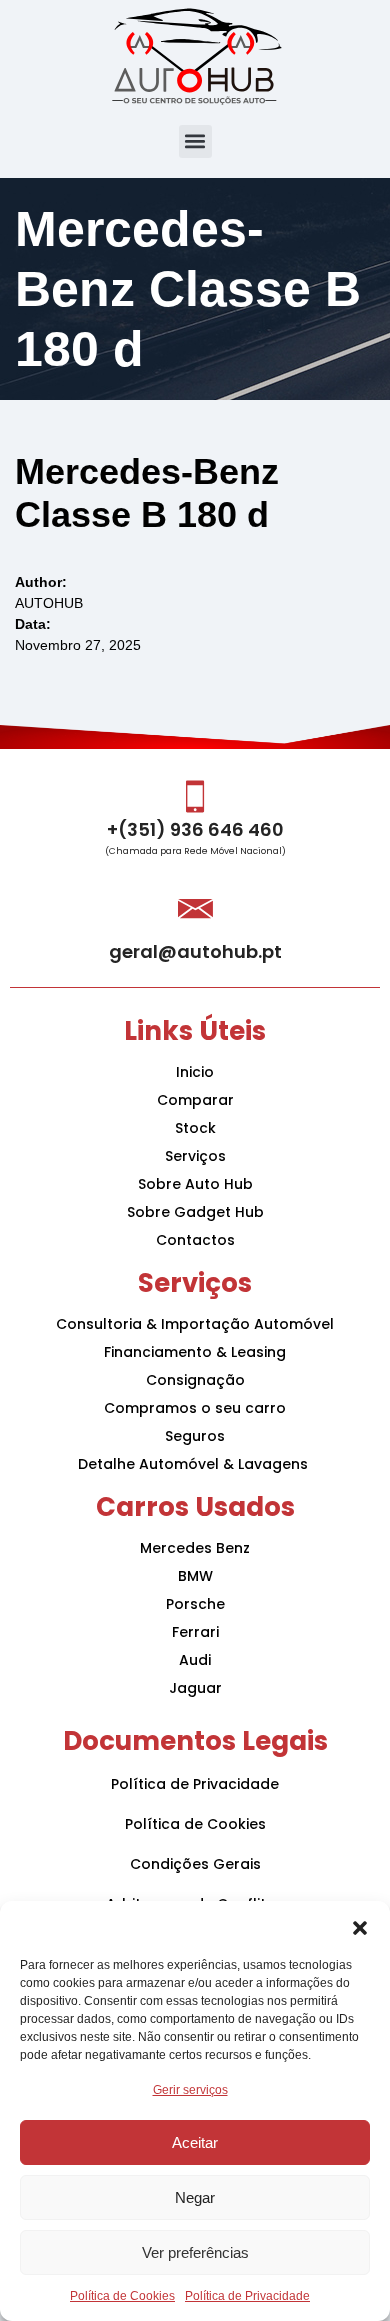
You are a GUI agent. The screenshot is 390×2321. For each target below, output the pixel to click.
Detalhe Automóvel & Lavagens (195, 1464)
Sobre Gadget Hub (195, 1212)
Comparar (195, 1100)
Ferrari (195, 1632)
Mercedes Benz (195, 1548)
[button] (360, 1926)
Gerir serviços (190, 2090)
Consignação (195, 1380)
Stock (195, 1128)
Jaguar (195, 1688)
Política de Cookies (122, 2296)
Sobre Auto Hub (195, 1184)
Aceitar (195, 2142)
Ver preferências (195, 2252)
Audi (195, 1660)
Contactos (195, 1240)
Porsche (195, 1604)
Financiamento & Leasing (195, 1352)
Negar (195, 2197)
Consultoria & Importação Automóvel (195, 1324)
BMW (195, 1576)
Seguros (195, 1436)
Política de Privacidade (247, 2296)
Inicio (195, 1072)
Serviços (195, 1156)
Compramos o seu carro (195, 1408)
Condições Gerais (195, 1864)
